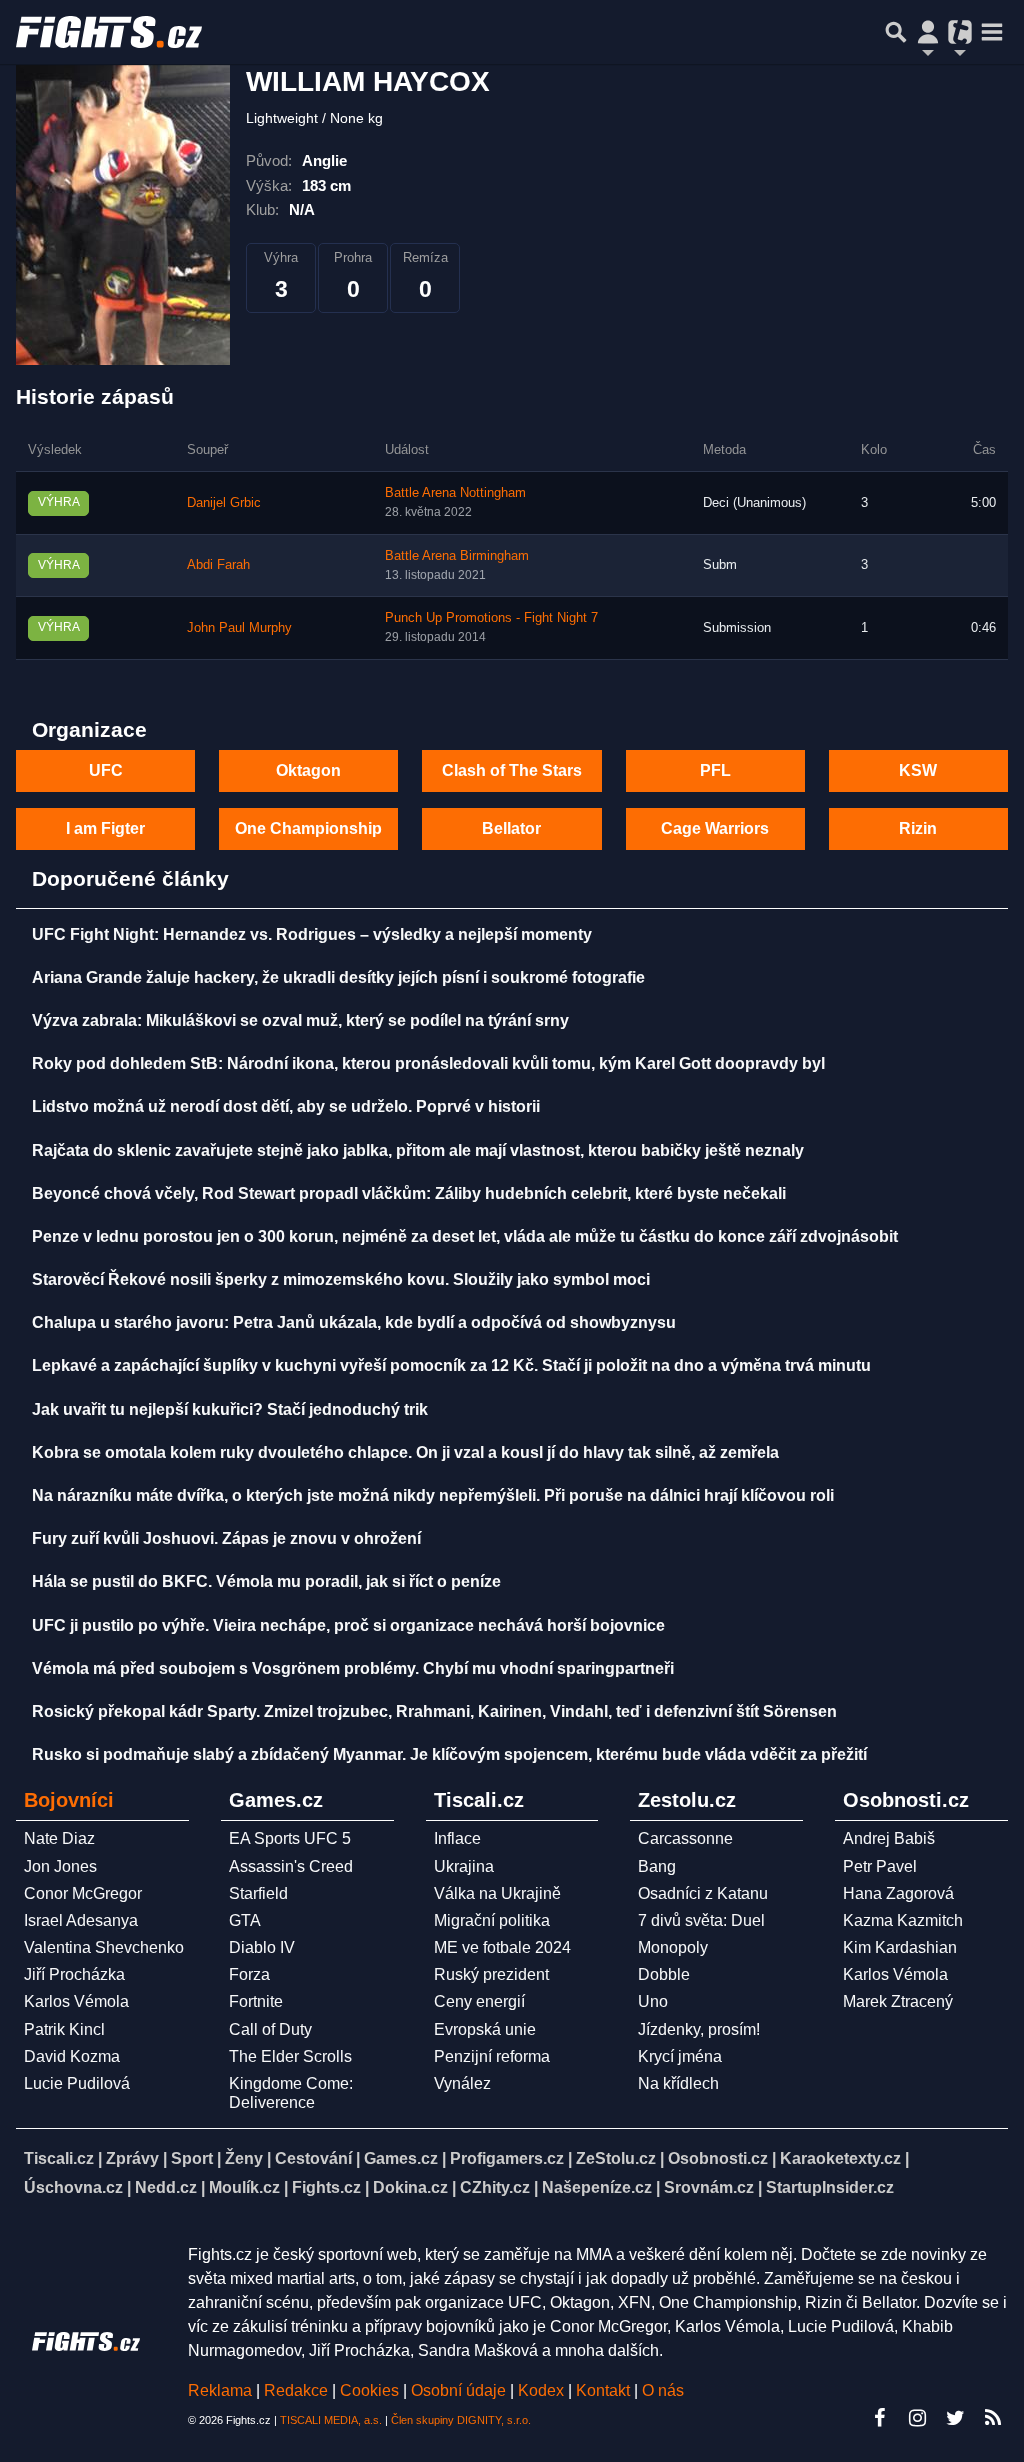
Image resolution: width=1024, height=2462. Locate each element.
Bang (657, 1866)
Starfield (258, 1893)
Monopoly (673, 1947)
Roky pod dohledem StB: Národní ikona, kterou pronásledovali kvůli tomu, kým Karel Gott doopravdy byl (428, 1063)
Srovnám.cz (709, 2187)
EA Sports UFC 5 (290, 1838)
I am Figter (105, 828)
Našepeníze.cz (597, 2187)
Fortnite (256, 2001)
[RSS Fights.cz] (993, 2418)
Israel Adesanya (81, 1920)
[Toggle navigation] (992, 32)
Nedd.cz (166, 2187)
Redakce (296, 2390)
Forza (249, 1974)
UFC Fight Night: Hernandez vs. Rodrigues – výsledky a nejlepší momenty (312, 934)
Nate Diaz (59, 1838)
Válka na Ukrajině (497, 1893)
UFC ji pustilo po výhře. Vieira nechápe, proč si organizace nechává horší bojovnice (348, 1625)
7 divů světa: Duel (701, 1920)
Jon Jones (60, 1866)
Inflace (457, 1838)
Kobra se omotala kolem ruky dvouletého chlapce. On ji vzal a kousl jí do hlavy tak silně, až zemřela (405, 1452)
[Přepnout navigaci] (928, 32)
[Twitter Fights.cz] (955, 2418)
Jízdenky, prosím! (699, 2029)
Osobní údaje (458, 2390)
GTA (245, 1920)
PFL (715, 770)
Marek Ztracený (898, 2001)
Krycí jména (680, 2056)
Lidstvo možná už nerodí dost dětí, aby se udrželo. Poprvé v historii (286, 1106)
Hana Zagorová (898, 1893)
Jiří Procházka (74, 1974)
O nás (663, 2390)
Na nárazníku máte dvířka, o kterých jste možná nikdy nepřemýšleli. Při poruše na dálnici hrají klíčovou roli (433, 1495)
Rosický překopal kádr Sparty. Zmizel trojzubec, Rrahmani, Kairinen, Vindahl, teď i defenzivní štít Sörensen (434, 1711)
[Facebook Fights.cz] (879, 2418)
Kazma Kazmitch (903, 1920)
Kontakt (605, 2390)
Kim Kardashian (900, 1947)
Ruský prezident (491, 1974)
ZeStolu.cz (616, 2158)
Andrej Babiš (889, 1838)
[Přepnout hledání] (896, 32)
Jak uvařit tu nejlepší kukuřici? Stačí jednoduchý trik (230, 1409)
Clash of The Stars (512, 770)
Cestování (313, 2158)
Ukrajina (464, 1866)
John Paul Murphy (239, 628)
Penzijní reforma (492, 2056)
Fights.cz (326, 2187)
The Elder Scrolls (290, 2056)
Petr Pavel (880, 1866)
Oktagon (308, 770)
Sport (192, 2158)
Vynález (462, 2083)
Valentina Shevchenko (104, 1947)
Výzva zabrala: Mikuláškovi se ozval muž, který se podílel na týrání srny (300, 1020)
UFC (106, 770)
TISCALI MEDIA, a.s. (331, 2420)
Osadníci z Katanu (703, 1893)
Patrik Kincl (64, 2029)
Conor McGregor (83, 1893)
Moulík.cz (244, 2187)
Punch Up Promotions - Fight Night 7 (491, 618)
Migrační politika (492, 1920)
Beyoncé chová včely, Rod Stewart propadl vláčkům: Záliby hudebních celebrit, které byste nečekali (409, 1193)
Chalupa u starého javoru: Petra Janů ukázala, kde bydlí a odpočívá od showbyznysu (354, 1322)
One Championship (308, 828)
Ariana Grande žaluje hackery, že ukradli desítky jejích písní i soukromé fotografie (338, 977)
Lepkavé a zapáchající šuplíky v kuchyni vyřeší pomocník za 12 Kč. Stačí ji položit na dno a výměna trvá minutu (451, 1365)
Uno (653, 2001)
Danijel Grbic (224, 503)
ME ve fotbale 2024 (502, 1947)
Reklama (220, 2390)
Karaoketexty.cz (840, 2158)
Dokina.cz (410, 2187)
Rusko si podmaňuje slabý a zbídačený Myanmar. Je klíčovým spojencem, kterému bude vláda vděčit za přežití (449, 1754)
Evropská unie (485, 2029)
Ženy (244, 2158)
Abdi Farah (218, 565)
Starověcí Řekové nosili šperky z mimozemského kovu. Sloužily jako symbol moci (341, 1279)
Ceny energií (479, 2001)
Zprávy (132, 2158)
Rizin (918, 828)
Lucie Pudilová (77, 2083)
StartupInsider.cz (830, 2187)
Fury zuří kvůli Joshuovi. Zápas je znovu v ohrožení (226, 1538)
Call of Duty (270, 2029)
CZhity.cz (495, 2187)
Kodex (543, 2390)
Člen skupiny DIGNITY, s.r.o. (461, 2420)
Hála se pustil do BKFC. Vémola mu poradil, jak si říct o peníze (266, 1581)
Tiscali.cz (59, 2158)
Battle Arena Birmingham (457, 556)
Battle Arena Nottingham (455, 493)
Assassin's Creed (291, 1866)
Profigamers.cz (507, 2158)
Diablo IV (262, 1947)
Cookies (369, 2390)
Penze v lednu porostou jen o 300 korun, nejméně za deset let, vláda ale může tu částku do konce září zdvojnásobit (465, 1236)
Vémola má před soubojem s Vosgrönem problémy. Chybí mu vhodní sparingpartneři (353, 1668)
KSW (918, 770)
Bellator (511, 828)
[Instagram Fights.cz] (917, 2418)
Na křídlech (678, 2083)
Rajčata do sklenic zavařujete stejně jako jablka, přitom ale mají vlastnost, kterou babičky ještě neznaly (418, 1150)
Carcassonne (685, 1838)
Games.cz (401, 2158)
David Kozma (72, 2056)
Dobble (664, 1974)
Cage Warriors (715, 828)
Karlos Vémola (76, 2001)
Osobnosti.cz (718, 2158)
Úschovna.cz (73, 2187)
